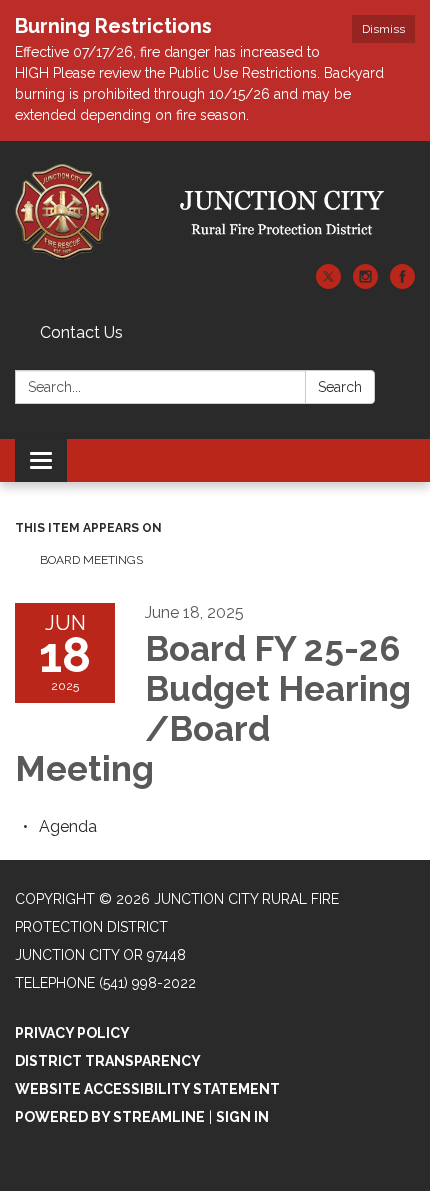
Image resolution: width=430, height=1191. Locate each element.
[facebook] (402, 283)
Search (340, 387)
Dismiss (383, 29)
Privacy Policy (72, 1033)
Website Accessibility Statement (147, 1089)
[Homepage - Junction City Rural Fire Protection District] (215, 212)
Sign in (242, 1117)
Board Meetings (91, 560)
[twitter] (328, 283)
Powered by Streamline (110, 1117)
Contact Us (81, 332)
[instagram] (365, 283)
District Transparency (108, 1061)
